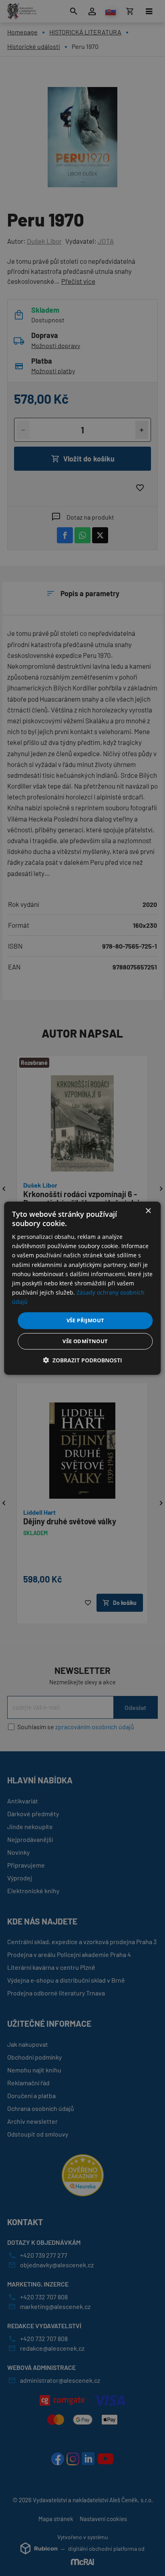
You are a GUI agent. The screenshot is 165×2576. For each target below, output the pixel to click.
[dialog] (82, 1288)
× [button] (148, 1211)
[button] (82, 1360)
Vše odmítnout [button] (85, 1341)
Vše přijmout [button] (86, 1320)
